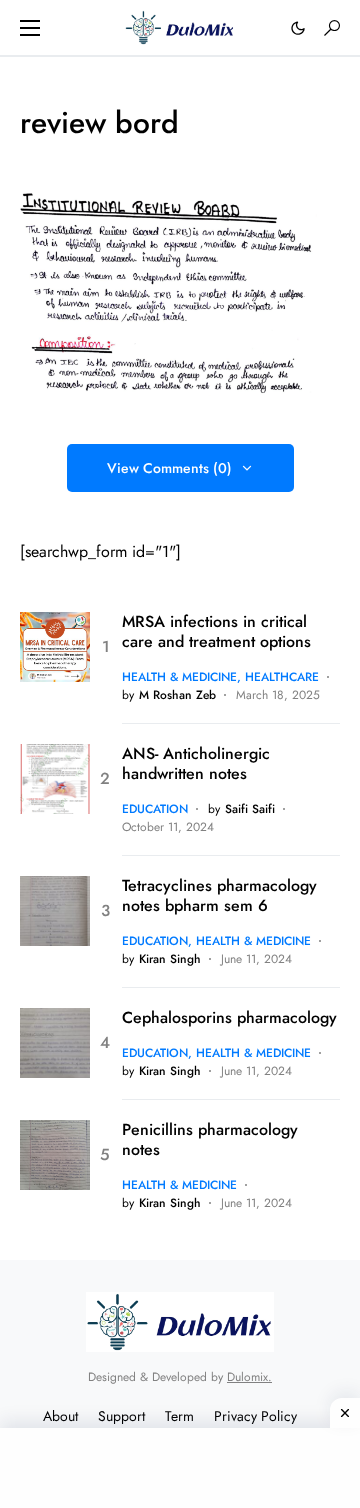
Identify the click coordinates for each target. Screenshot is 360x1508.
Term (179, 1416)
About (60, 1416)
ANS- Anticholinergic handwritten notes (196, 764)
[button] (30, 28)
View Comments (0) (169, 468)
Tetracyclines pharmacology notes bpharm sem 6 (219, 896)
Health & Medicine (179, 677)
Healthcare (282, 677)
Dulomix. (249, 1377)
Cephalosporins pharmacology (229, 1018)
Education (155, 809)
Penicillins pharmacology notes (210, 1140)
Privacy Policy (255, 1416)
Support (121, 1416)
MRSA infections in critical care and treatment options (216, 632)
